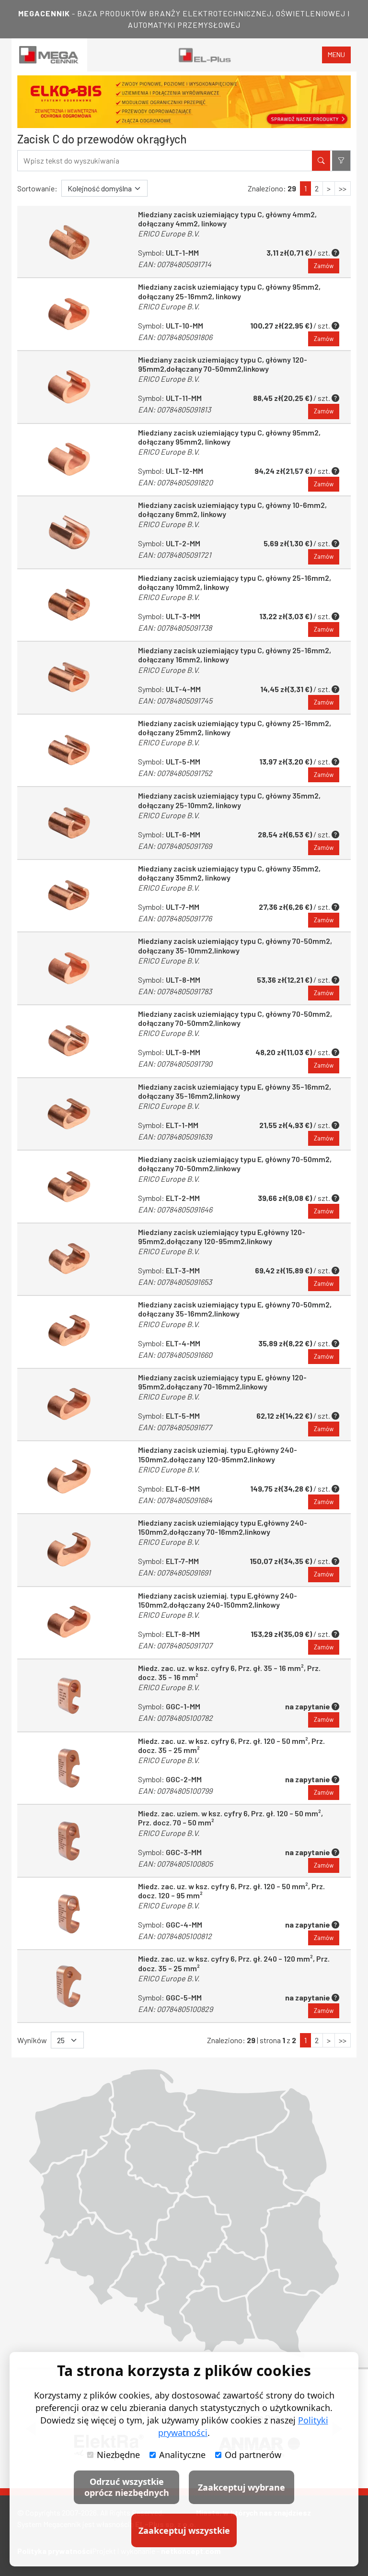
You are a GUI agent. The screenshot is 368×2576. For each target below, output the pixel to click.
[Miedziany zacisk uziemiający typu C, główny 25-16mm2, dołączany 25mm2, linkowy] (69, 751)
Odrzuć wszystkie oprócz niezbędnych (127, 2487)
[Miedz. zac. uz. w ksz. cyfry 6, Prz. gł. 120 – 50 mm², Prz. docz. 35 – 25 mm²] (69, 1768)
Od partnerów (253, 2455)
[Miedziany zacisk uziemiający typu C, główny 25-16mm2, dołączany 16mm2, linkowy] (69, 678)
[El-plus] (205, 55)
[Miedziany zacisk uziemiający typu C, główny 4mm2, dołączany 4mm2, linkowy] (69, 242)
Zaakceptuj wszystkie (184, 2530)
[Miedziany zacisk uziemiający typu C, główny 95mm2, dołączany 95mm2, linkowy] (69, 460)
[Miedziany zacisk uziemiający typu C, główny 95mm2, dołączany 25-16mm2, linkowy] (69, 314)
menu (336, 54)
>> (343, 188)
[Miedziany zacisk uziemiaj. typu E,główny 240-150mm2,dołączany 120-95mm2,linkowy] (69, 1477)
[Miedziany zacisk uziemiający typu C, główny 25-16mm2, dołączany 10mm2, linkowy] (69, 605)
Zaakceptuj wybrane (241, 2487)
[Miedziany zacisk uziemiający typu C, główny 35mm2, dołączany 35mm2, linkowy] (69, 896)
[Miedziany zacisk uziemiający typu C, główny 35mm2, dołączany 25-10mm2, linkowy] (69, 823)
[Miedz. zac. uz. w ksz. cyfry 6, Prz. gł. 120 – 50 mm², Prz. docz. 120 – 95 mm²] (69, 1914)
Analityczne (182, 2455)
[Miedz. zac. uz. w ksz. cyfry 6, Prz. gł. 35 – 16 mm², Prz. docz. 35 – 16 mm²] (69, 1695)
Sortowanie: (37, 188)
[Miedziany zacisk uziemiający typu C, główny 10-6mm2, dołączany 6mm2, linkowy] (69, 532)
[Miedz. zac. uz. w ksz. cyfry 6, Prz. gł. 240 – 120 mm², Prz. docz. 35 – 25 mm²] (69, 1986)
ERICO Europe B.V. (169, 233)
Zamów (324, 266)
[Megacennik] (49, 55)
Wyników (32, 2040)
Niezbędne (118, 2455)
